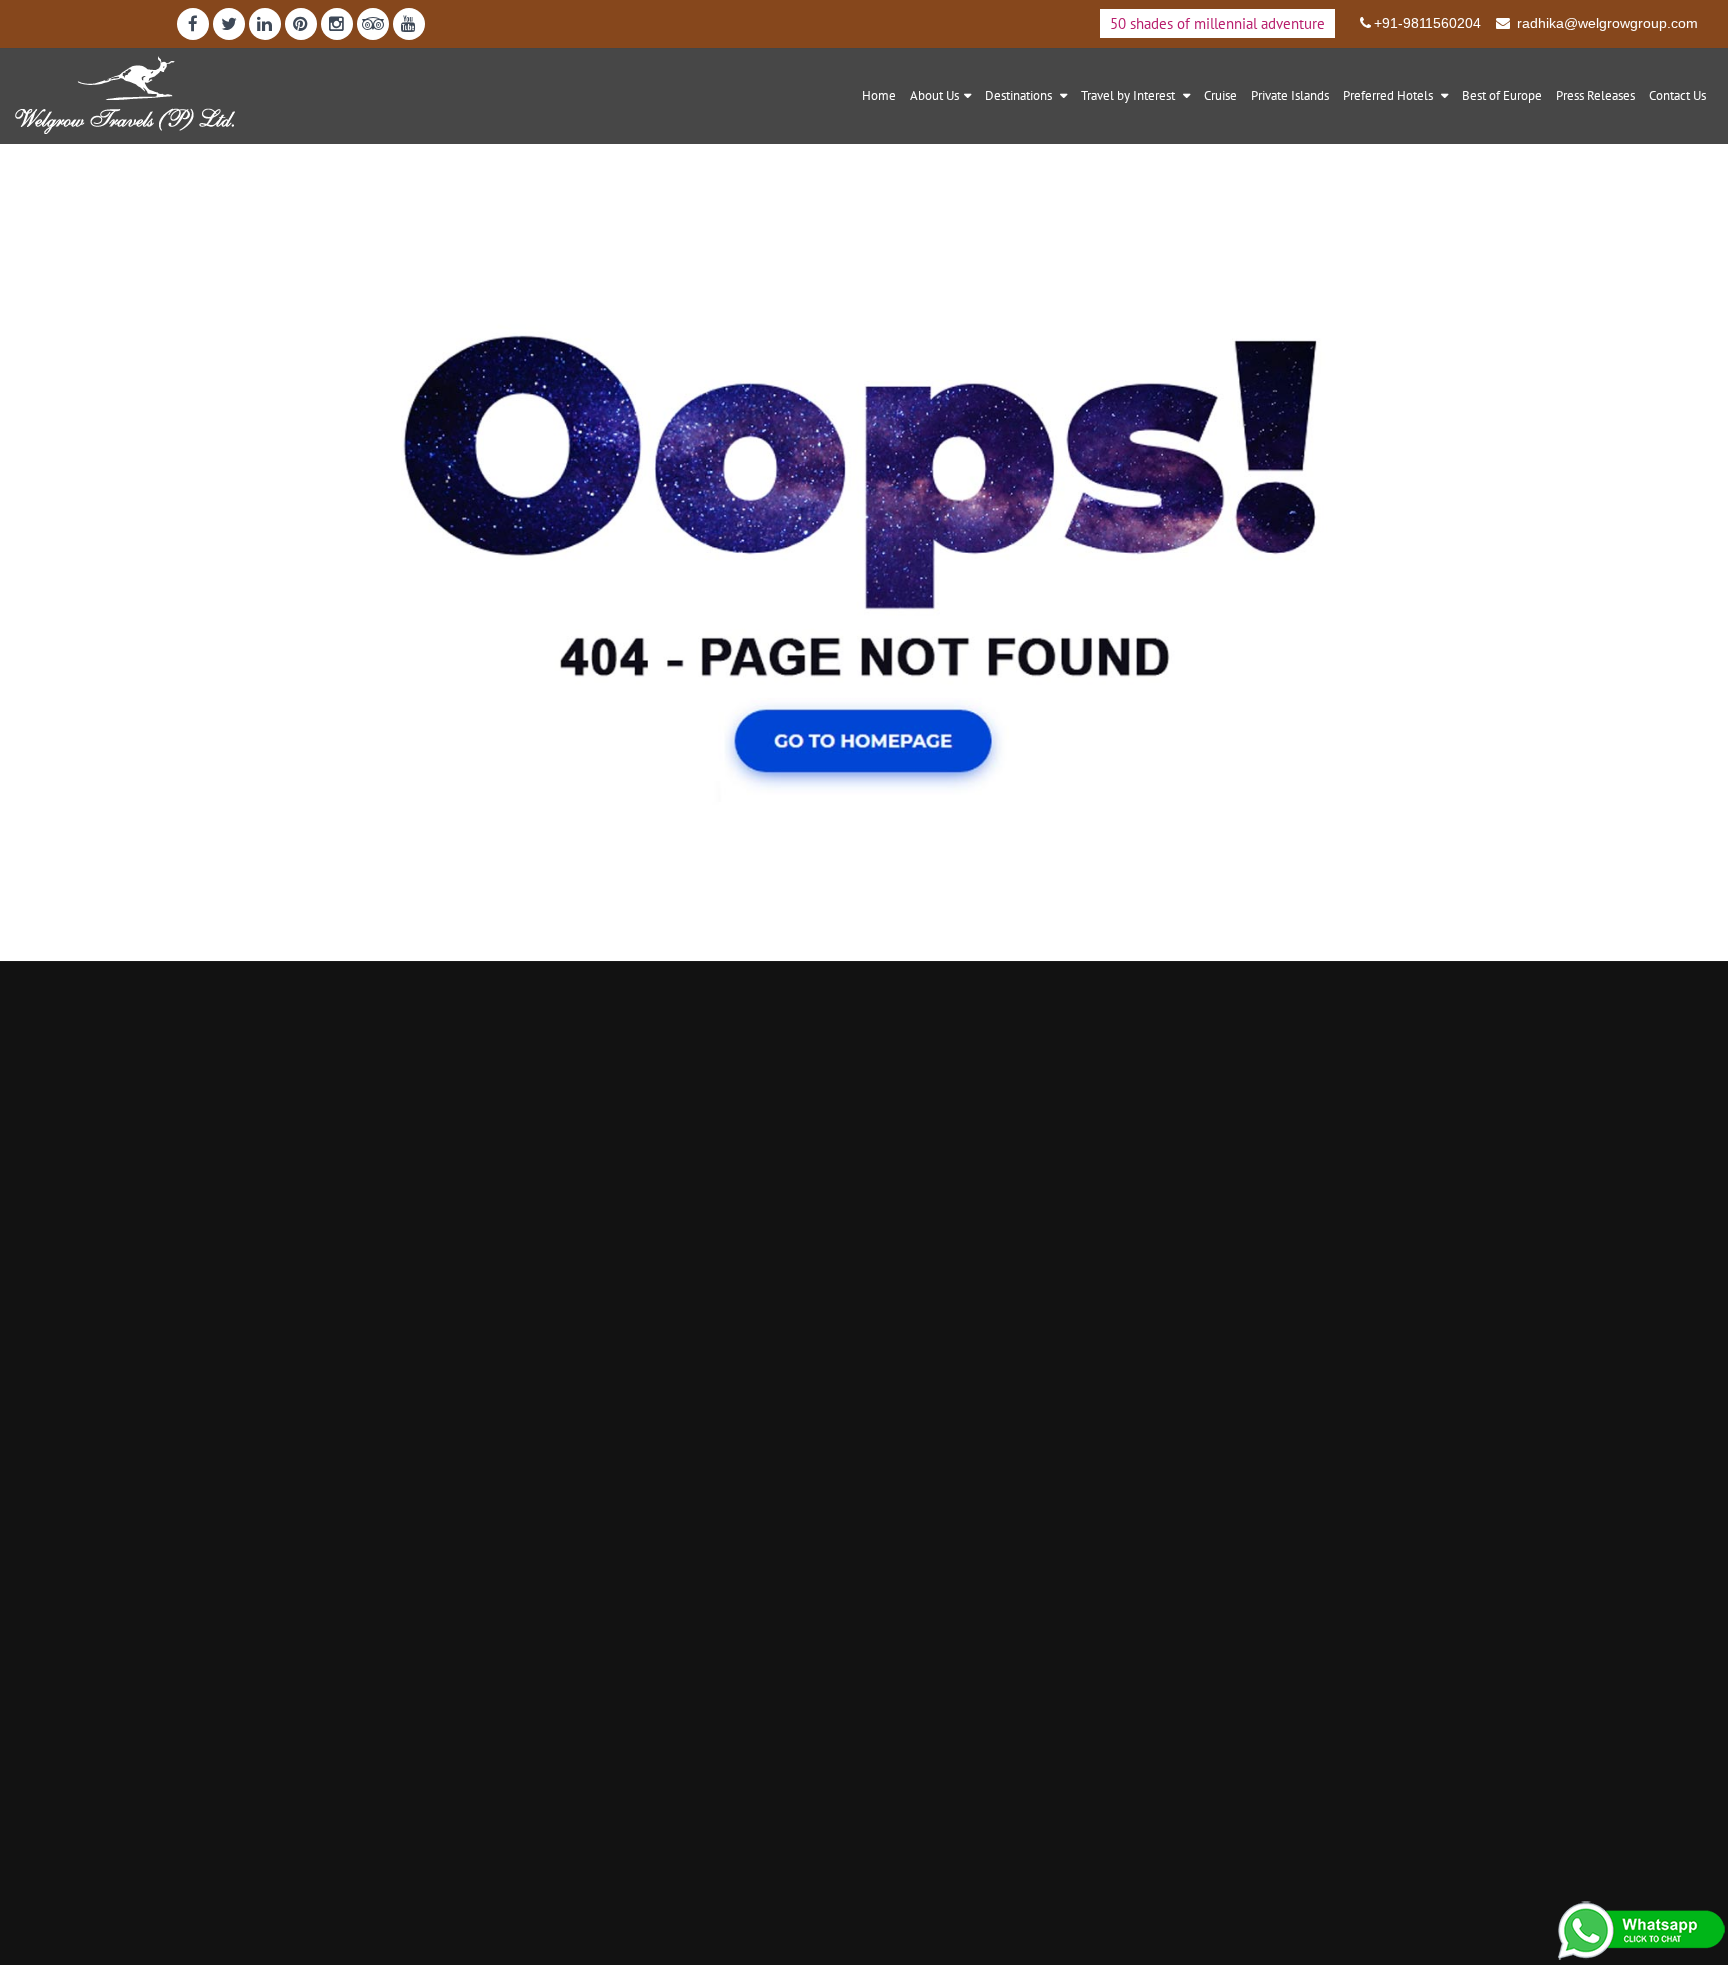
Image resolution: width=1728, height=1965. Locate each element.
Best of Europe (1502, 95)
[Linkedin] (265, 24)
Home (879, 95)
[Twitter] (229, 24)
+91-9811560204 (1427, 23)
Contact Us (1677, 95)
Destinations (1020, 95)
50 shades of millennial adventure (1217, 23)
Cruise (1220, 95)
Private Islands (1290, 95)
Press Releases (1595, 95)
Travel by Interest (1129, 95)
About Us (934, 95)
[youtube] (409, 24)
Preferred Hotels (1389, 95)
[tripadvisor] (373, 24)
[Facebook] (193, 24)
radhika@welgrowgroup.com (1605, 23)
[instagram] (337, 24)
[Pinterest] (301, 24)
